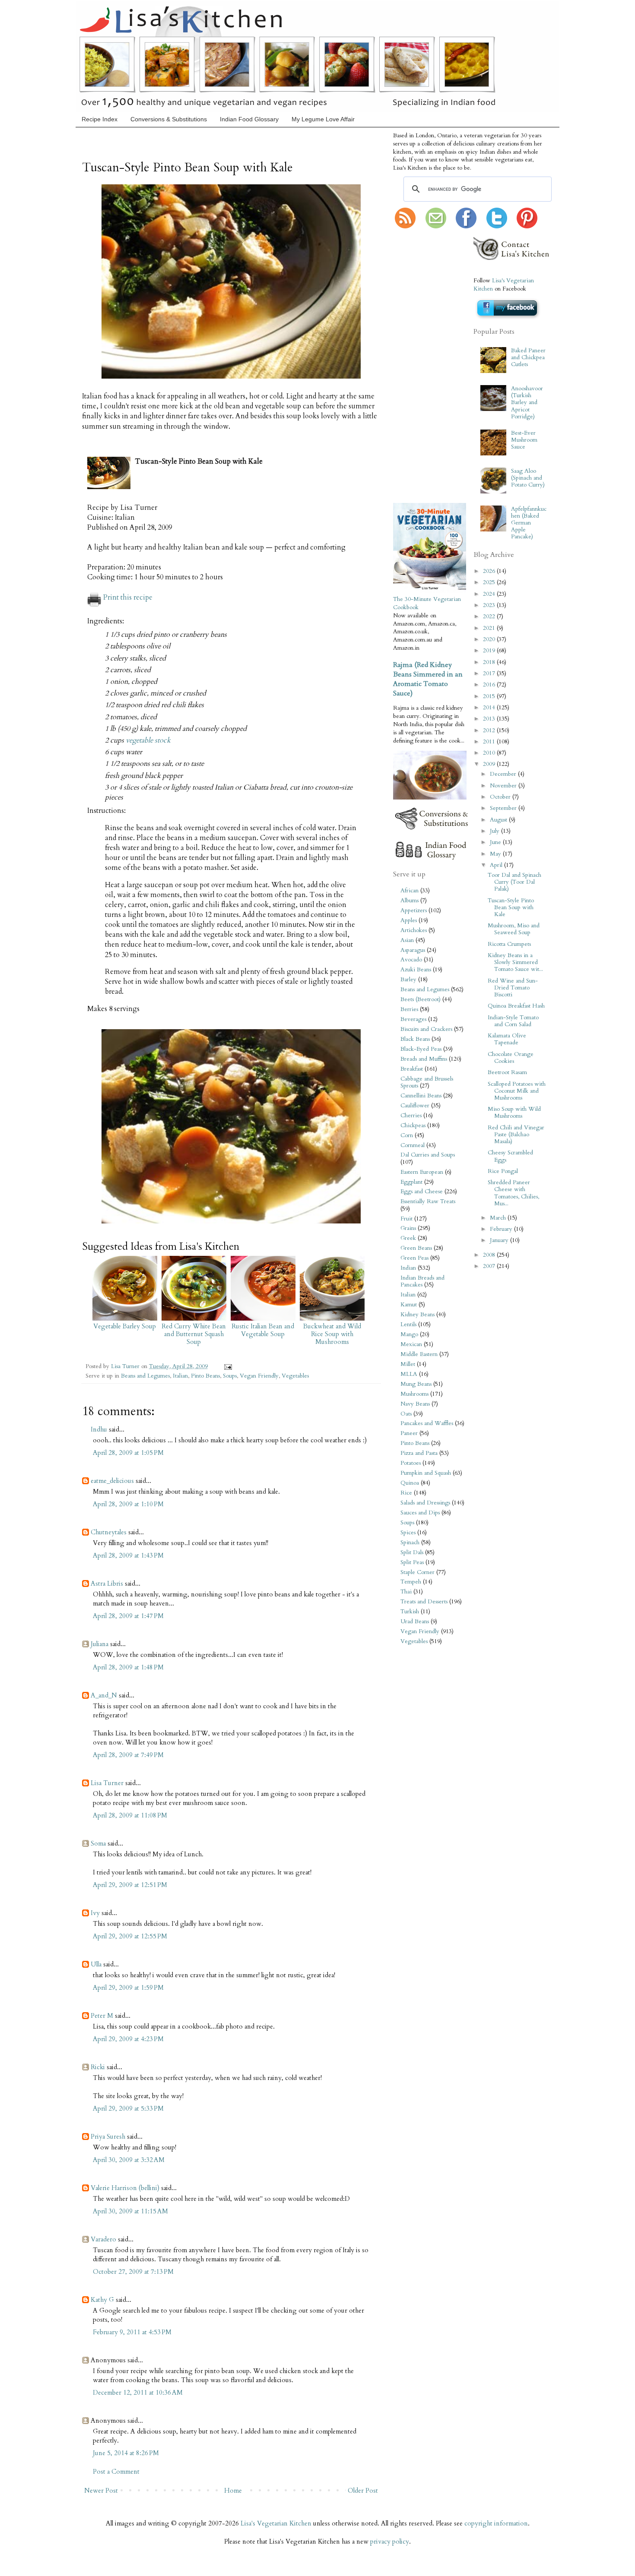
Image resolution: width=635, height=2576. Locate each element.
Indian (408, 1268)
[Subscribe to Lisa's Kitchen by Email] (436, 227)
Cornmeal (413, 1145)
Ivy (95, 1913)
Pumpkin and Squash (426, 1473)
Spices (408, 1533)
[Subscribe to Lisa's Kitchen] (405, 227)
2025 (490, 582)
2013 (490, 719)
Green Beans (416, 1248)
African (410, 891)
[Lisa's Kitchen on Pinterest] (527, 227)
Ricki (98, 2067)
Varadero (103, 2239)
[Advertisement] (419, 367)
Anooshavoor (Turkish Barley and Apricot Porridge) (527, 403)
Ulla (96, 1964)
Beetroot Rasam (507, 1072)
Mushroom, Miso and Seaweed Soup (514, 929)
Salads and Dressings (425, 1503)
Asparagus (413, 950)
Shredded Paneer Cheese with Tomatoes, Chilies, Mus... (513, 1193)
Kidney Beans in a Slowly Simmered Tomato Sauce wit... (515, 962)
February (502, 1229)
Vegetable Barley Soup (125, 1326)
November (504, 786)
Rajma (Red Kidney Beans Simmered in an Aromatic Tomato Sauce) (428, 679)
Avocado (411, 960)
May (496, 854)
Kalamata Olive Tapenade (507, 1039)
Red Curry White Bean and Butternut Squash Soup (194, 1334)
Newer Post (101, 2491)
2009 (490, 764)
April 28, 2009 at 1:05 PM (128, 1453)
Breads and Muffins (424, 1059)
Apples (409, 920)
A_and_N (104, 1695)
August (499, 820)
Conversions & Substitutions (169, 119)
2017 (490, 673)
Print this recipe (128, 597)
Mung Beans (416, 1384)
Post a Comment (116, 2472)
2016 (490, 685)
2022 (490, 616)
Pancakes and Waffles (427, 1423)
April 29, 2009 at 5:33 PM (128, 2108)
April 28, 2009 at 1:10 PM (128, 1504)
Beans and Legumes (145, 1376)
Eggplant (411, 1182)
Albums (410, 901)
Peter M (102, 2016)
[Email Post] (227, 1366)
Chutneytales (109, 1532)
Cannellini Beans (421, 1096)
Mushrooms (414, 1394)
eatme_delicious (112, 1481)
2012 (490, 730)
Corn (407, 1135)
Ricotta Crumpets (509, 944)
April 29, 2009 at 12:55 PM (130, 1936)
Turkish (410, 1612)
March (499, 1218)
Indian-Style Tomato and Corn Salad (513, 1021)
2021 (490, 628)
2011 (490, 742)
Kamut (409, 1305)
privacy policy (390, 2541)
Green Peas (414, 1258)
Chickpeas (413, 1125)
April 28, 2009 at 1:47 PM (128, 1616)
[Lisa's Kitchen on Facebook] (466, 227)
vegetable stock (148, 740)
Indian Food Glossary (249, 119)
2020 (490, 639)
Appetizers (414, 910)
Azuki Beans (416, 970)
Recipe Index (100, 119)
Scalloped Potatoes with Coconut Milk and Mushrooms (517, 1091)
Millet (408, 1364)
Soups (230, 1376)
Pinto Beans (205, 1376)
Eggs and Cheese (422, 1192)
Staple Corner (418, 1572)
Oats (406, 1414)
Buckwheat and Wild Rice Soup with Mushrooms (332, 1334)
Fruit (406, 1219)
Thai (406, 1592)
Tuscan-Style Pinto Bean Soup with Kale (511, 907)
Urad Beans (415, 1621)
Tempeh (411, 1582)
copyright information (496, 2523)
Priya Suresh (108, 2137)
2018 (490, 662)
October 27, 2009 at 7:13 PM (133, 2272)
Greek (408, 1238)
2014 (490, 708)
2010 (490, 753)
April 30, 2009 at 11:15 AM (130, 2211)
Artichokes (414, 930)
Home (233, 2491)
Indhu (99, 1429)
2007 (490, 1266)
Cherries (411, 1116)
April (497, 865)
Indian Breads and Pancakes (422, 1281)
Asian (407, 940)
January (500, 1240)
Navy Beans (415, 1404)
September (504, 808)
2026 (490, 571)
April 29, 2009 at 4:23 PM (128, 2039)
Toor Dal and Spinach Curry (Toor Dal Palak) (514, 882)
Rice (406, 1493)
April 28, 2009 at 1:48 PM (128, 1667)
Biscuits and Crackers (426, 1029)
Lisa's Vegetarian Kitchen (276, 2523)
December (504, 774)
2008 (490, 1255)
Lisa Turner (126, 1366)
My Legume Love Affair (323, 119)
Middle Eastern (419, 1354)
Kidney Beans (418, 1315)
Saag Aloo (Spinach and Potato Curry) (528, 478)
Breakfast (412, 1069)
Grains (408, 1228)
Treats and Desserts (424, 1602)
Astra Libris (107, 1584)
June (496, 842)
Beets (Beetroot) (421, 999)
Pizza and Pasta (419, 1453)
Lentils (408, 1324)
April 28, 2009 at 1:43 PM (128, 1555)
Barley (408, 980)
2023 (490, 605)
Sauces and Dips (420, 1513)
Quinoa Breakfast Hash (516, 1006)
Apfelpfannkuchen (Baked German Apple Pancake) (529, 523)
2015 (490, 696)
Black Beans (415, 1039)
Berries (409, 1009)
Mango (409, 1334)
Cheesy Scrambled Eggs (510, 1156)
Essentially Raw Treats (428, 1201)
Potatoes (411, 1463)
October (501, 797)
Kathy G (102, 2300)
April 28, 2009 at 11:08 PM (130, 1815)
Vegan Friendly (259, 1376)
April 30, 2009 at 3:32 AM (129, 2160)
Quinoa (410, 1483)
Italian (180, 1376)
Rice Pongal (503, 1171)
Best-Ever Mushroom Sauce (524, 440)
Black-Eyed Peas (421, 1049)
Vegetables (295, 1376)
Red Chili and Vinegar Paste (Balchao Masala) (516, 1135)
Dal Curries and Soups (428, 1155)
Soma (98, 1843)
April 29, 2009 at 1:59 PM (128, 1988)
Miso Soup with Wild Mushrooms (514, 1113)
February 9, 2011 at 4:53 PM (132, 2332)
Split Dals (412, 1552)
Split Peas (412, 1562)
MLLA (409, 1374)
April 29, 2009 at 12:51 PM (130, 1885)
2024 (490, 594)
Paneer (409, 1433)
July (495, 831)
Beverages (413, 1019)
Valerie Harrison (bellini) (125, 2188)
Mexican (411, 1344)
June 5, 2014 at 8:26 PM (126, 2453)
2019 (490, 651)
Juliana (100, 1644)
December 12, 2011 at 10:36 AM (138, 2393)
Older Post (363, 2491)
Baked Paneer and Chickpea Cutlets (528, 357)
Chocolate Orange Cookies (511, 1058)
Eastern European (422, 1172)
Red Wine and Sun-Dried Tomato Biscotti (513, 988)
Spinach (410, 1542)
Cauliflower (415, 1106)
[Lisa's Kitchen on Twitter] (497, 227)
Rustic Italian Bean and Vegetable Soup (263, 1330)
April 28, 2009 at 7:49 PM (128, 1755)
